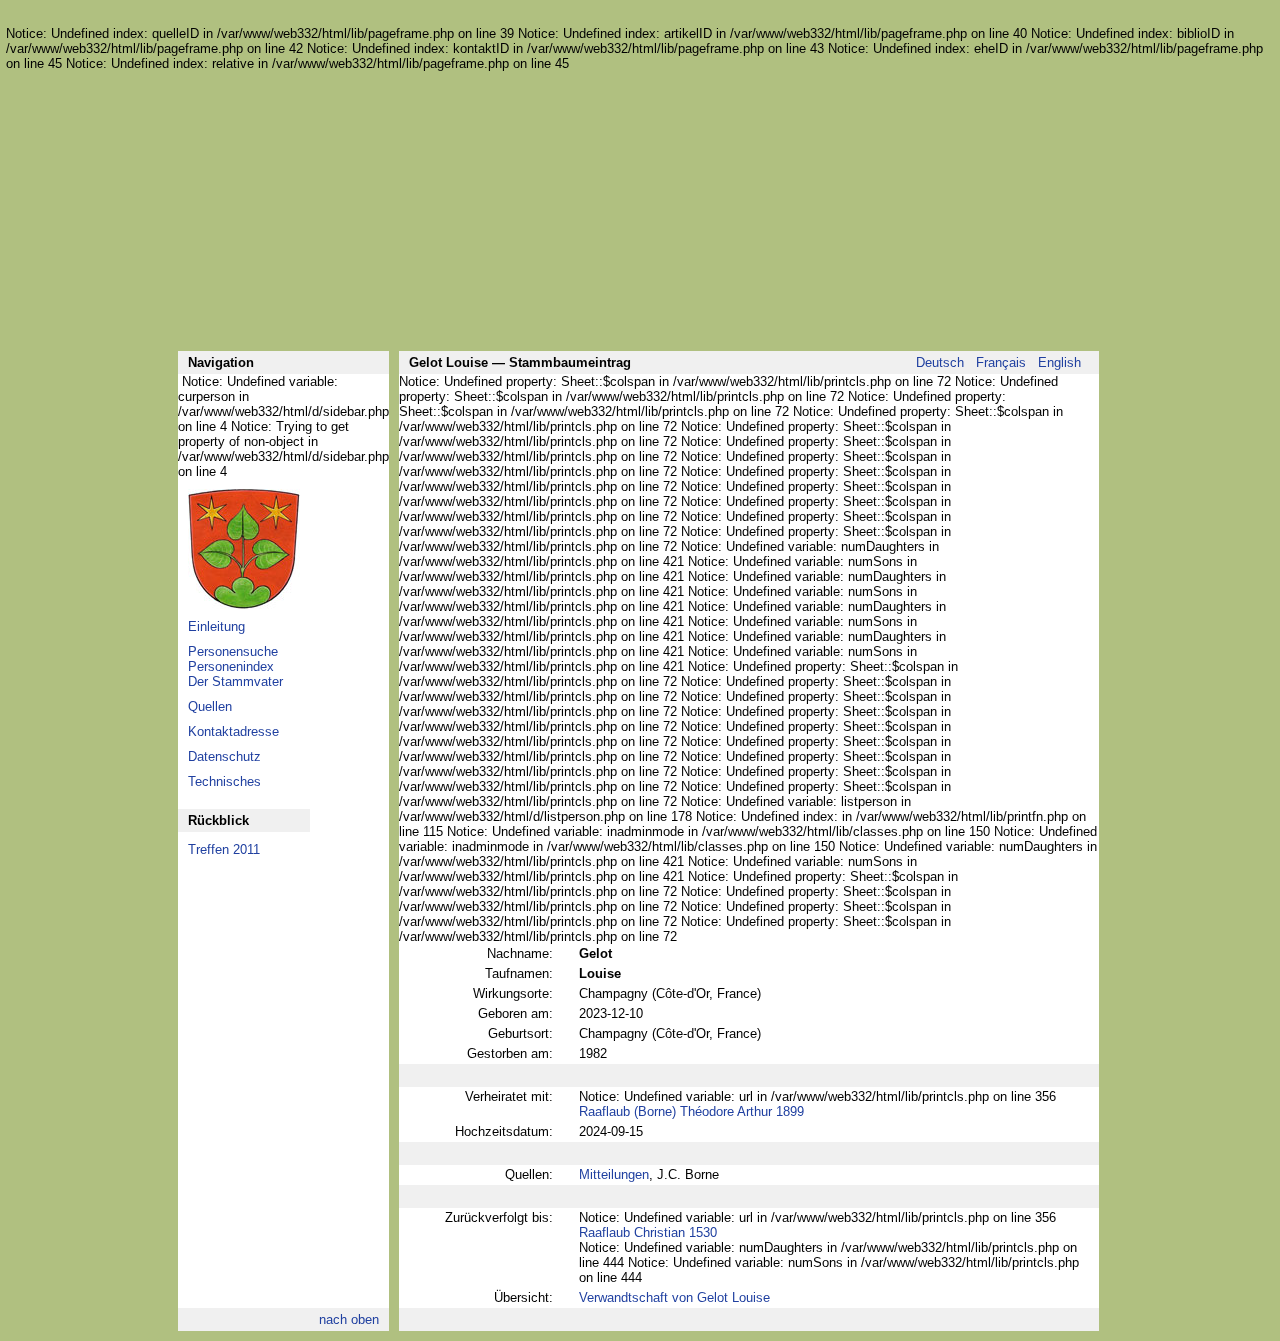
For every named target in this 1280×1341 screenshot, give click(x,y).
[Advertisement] (638, 211)
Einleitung (216, 626)
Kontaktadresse (233, 731)
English (1059, 362)
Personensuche (233, 651)
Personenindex (231, 666)
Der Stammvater (235, 681)
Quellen (210, 706)
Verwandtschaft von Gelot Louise (674, 1297)
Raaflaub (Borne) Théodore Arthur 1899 (691, 1111)
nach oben (349, 1319)
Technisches (224, 781)
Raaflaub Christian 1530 (648, 1232)
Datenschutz (224, 756)
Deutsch (940, 362)
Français (1001, 362)
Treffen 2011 (224, 849)
